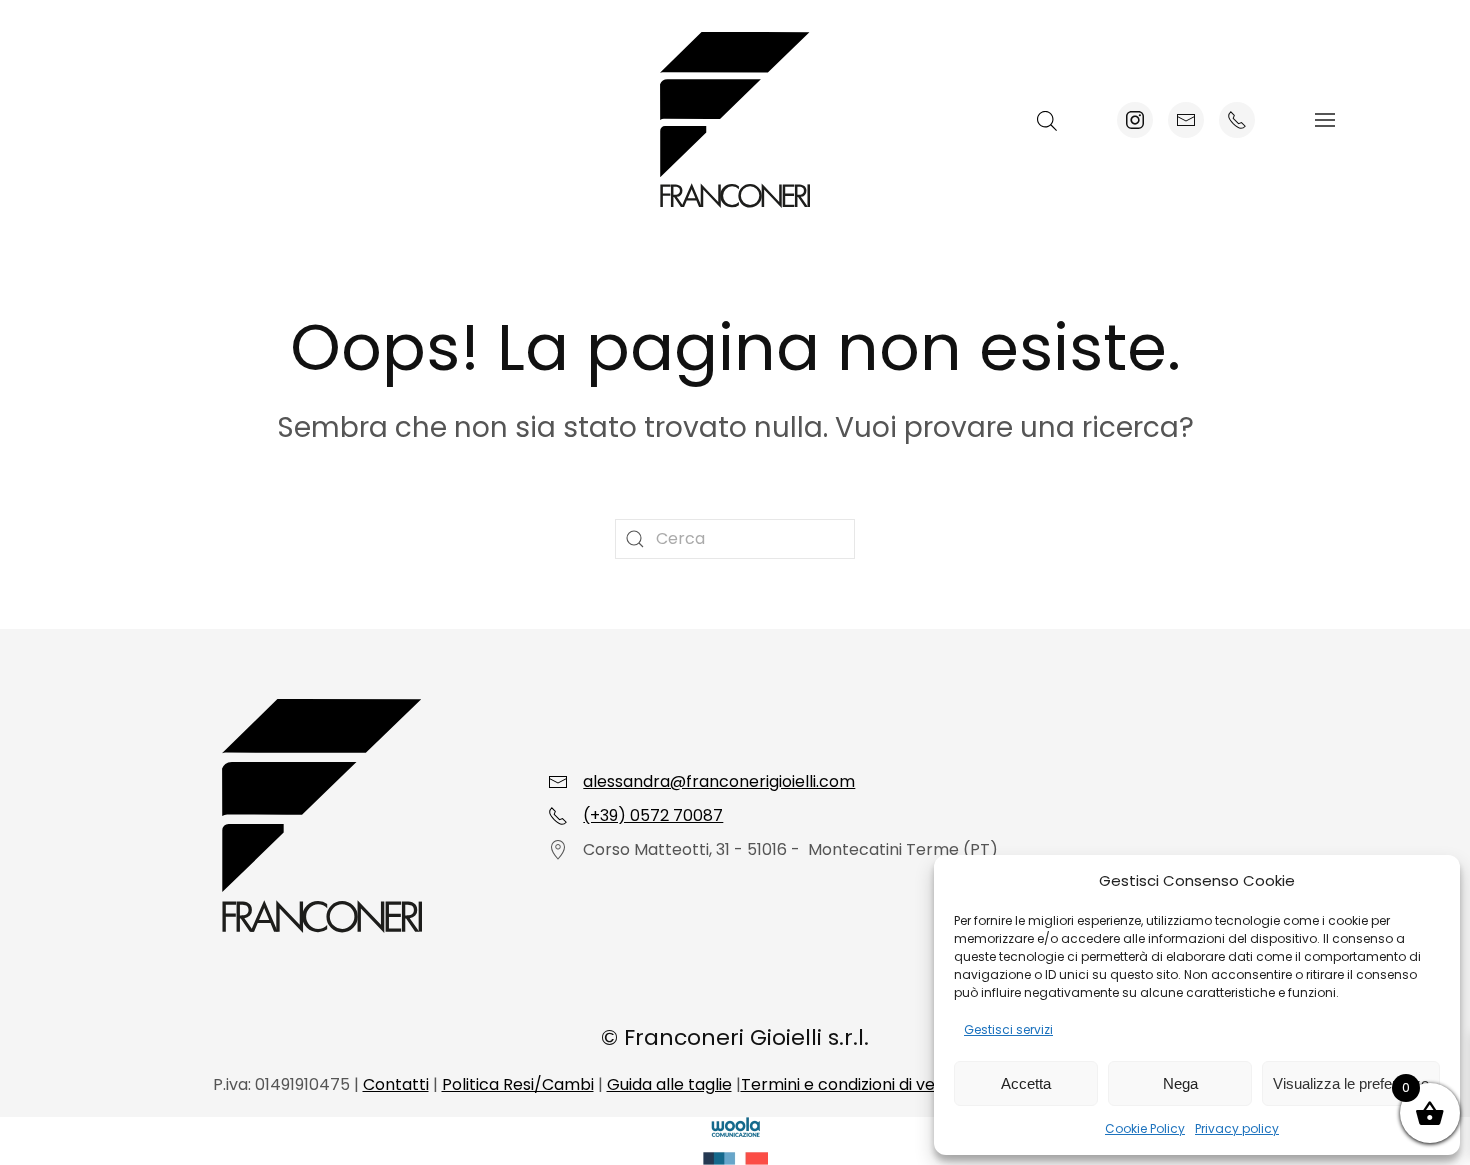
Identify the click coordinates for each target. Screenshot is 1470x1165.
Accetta (1026, 1083)
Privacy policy (1237, 1128)
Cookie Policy (1145, 1128)
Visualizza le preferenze (1351, 1083)
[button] (1325, 120)
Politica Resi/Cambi (518, 1084)
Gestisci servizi (1008, 1029)
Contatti (396, 1084)
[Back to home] (735, 120)
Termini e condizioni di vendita (858, 1084)
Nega (1180, 1083)
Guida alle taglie (669, 1084)
